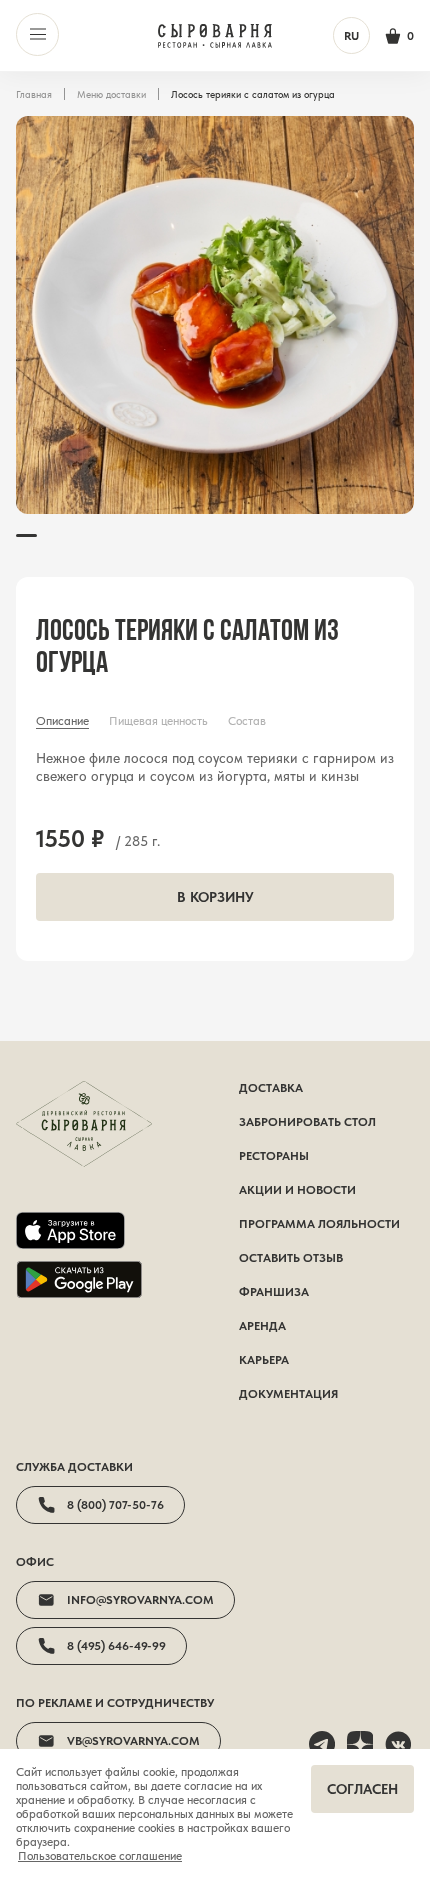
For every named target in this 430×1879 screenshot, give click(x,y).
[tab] (62, 721)
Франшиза (274, 1292)
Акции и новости (297, 1190)
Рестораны (274, 1156)
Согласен (362, 1789)
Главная (34, 94)
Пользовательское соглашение (100, 1856)
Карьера (264, 1360)
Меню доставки (111, 94)
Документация (288, 1394)
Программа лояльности (319, 1224)
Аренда (262, 1326)
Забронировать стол (307, 1122)
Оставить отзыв (291, 1258)
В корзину (215, 897)
